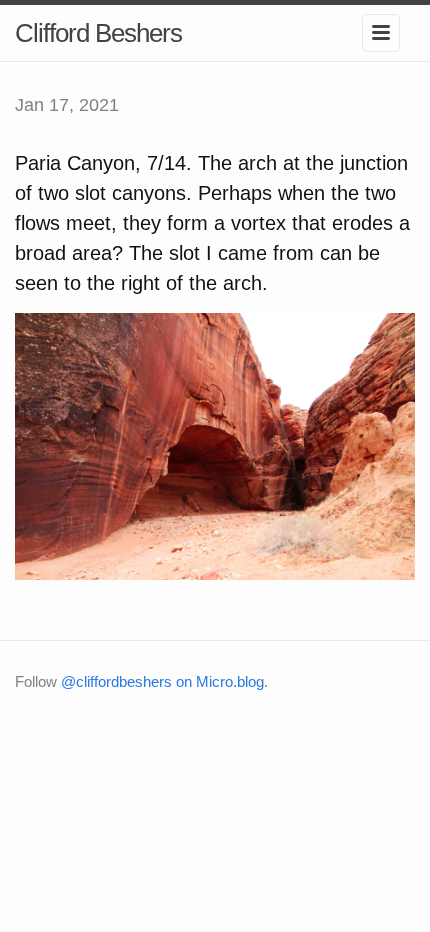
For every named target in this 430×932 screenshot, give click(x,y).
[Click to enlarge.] (215, 445)
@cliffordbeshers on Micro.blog (162, 681)
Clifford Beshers (98, 33)
